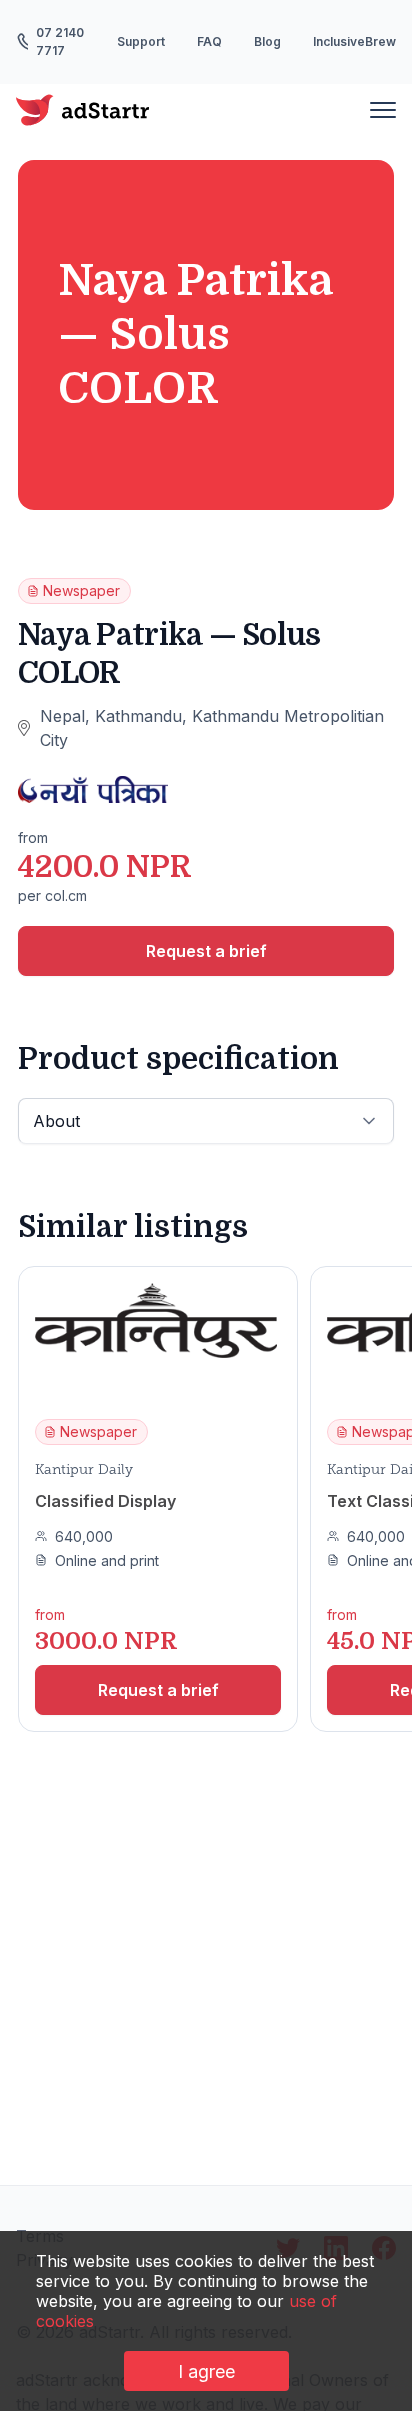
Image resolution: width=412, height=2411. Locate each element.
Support (141, 41)
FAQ (209, 41)
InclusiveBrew (354, 41)
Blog (267, 41)
